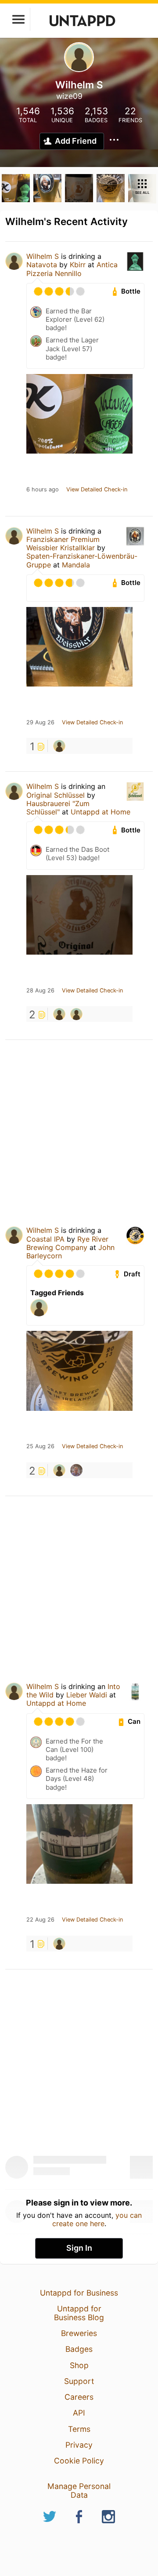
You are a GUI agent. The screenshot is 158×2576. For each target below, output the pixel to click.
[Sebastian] (76, 1470)
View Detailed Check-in (97, 490)
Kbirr (78, 265)
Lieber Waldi (87, 1695)
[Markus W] (59, 746)
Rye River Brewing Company (67, 1243)
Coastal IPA (45, 1239)
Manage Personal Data (79, 2491)
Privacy (79, 2445)
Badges (79, 2349)
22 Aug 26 (40, 1920)
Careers (79, 2397)
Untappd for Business (79, 2293)
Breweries (79, 2333)
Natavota (42, 265)
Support (79, 2381)
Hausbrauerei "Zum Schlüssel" (58, 808)
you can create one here (97, 2219)
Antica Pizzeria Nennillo (72, 269)
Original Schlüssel (56, 795)
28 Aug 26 (40, 991)
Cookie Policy (79, 2461)
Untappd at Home (101, 812)
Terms (79, 2429)
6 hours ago (43, 490)
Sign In (79, 2248)
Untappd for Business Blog (79, 2313)
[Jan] (59, 1014)
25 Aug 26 (40, 1446)
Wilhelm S (43, 256)
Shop (79, 2365)
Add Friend (76, 141)
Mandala (76, 565)
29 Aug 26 (40, 723)
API (79, 2413)
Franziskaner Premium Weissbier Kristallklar (63, 543)
